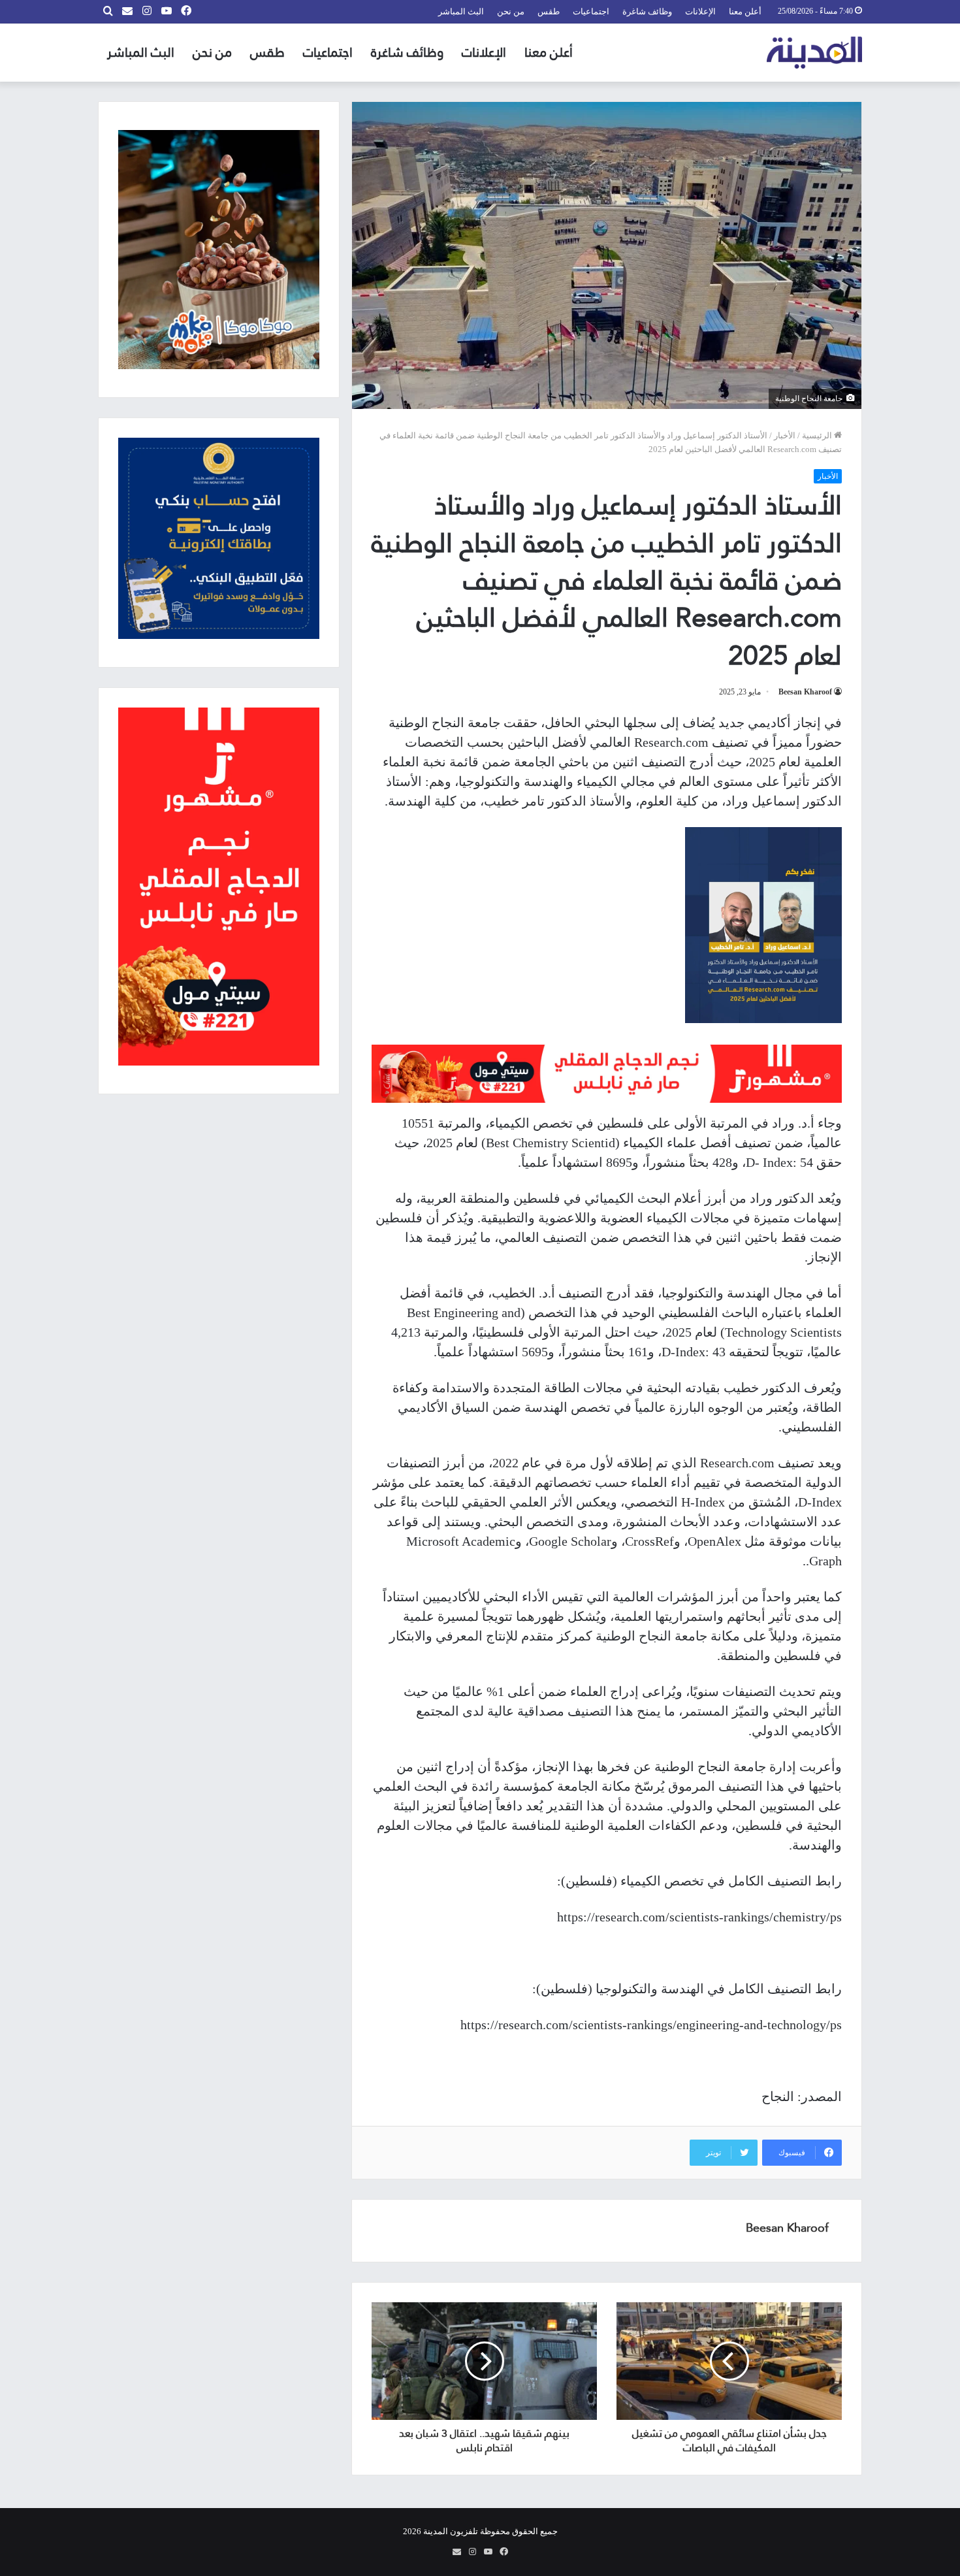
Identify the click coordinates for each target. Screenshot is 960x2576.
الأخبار (785, 435)
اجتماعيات (591, 11)
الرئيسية (818, 435)
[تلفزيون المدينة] (815, 53)
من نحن (511, 11)
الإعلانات (700, 11)
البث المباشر (461, 11)
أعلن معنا (745, 11)
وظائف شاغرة (647, 11)
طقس (549, 11)
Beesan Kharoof (805, 692)
